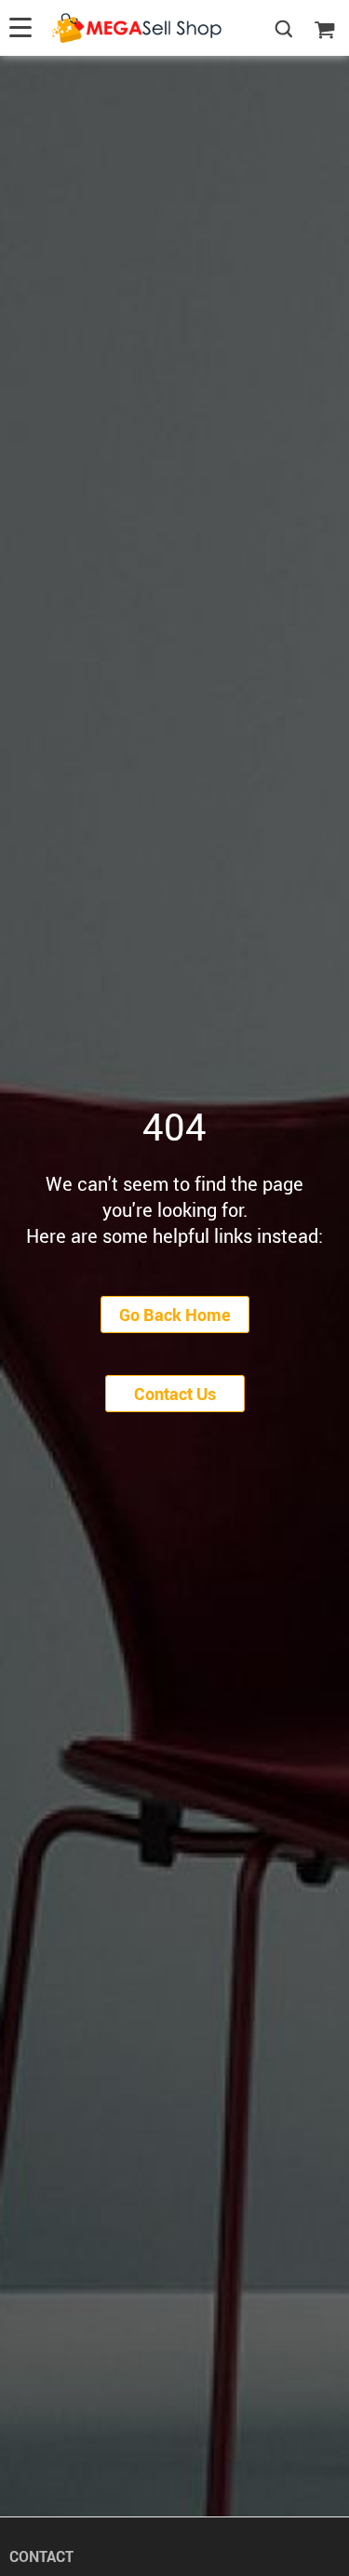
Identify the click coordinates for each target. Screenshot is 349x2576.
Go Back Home (175, 1315)
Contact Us (175, 1394)
